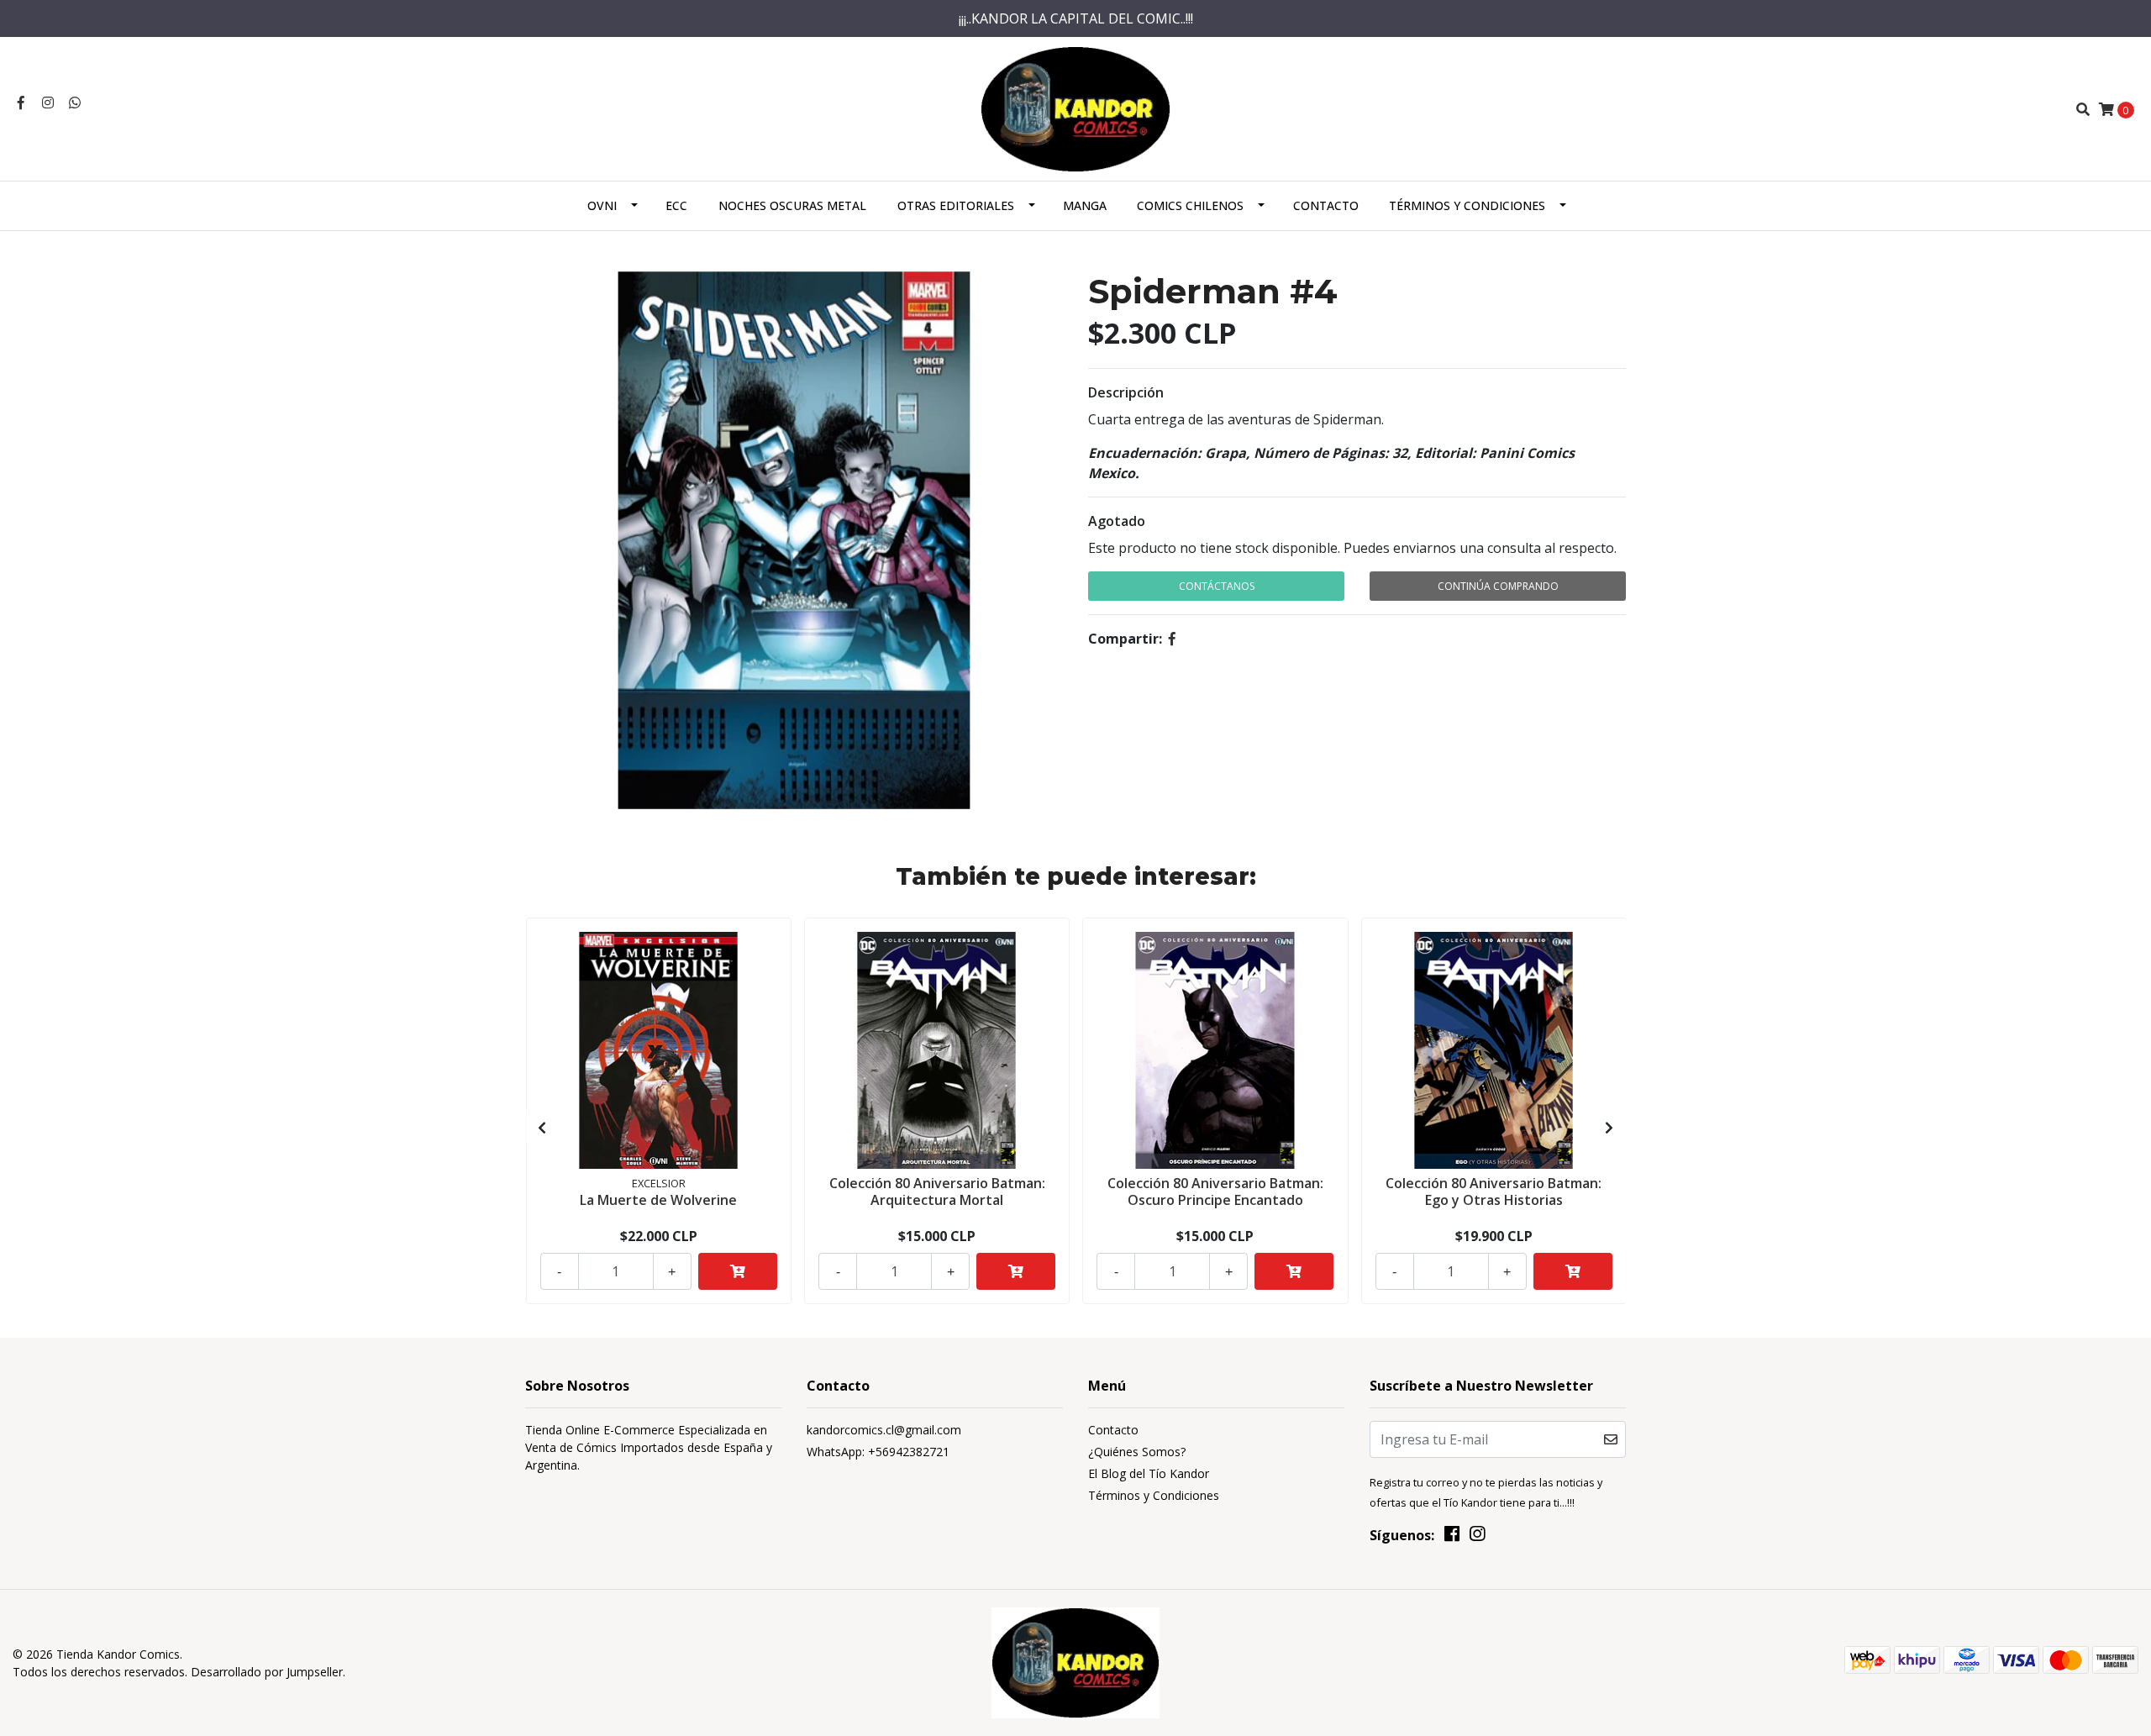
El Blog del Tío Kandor (1149, 1473)
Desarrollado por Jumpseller (267, 1672)
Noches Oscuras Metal (792, 205)
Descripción (1126, 392)
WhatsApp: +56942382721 (878, 1452)
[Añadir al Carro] (738, 1271)
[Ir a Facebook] (21, 103)
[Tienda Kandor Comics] (1076, 108)
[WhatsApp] (75, 103)
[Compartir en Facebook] (1172, 639)
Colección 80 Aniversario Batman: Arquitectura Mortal (937, 1191)
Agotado (1117, 521)
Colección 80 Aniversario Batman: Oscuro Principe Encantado (1215, 1191)
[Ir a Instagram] (48, 103)
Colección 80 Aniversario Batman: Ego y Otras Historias (1494, 1191)
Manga (1085, 205)
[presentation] (542, 1128)
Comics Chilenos (1190, 205)
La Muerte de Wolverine (658, 1200)
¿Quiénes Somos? (1137, 1452)
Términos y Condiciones (1467, 205)
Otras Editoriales (956, 205)
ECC (676, 205)
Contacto (1326, 205)
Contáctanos (1217, 586)
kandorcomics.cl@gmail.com (884, 1430)
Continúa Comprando (1498, 586)
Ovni (602, 205)
